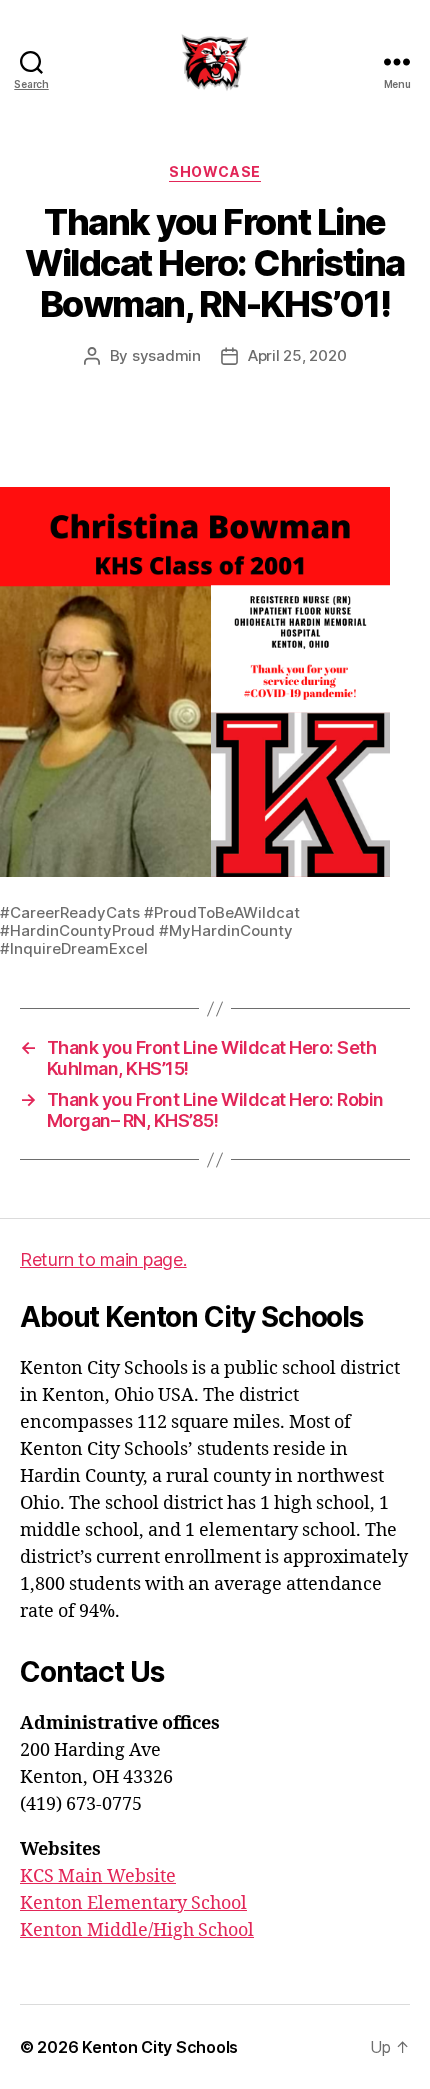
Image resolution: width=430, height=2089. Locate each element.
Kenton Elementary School (133, 1903)
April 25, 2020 (297, 355)
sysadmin (166, 355)
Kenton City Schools (160, 2047)
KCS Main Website (98, 1876)
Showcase (214, 171)
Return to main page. (103, 1259)
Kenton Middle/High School (137, 1930)
